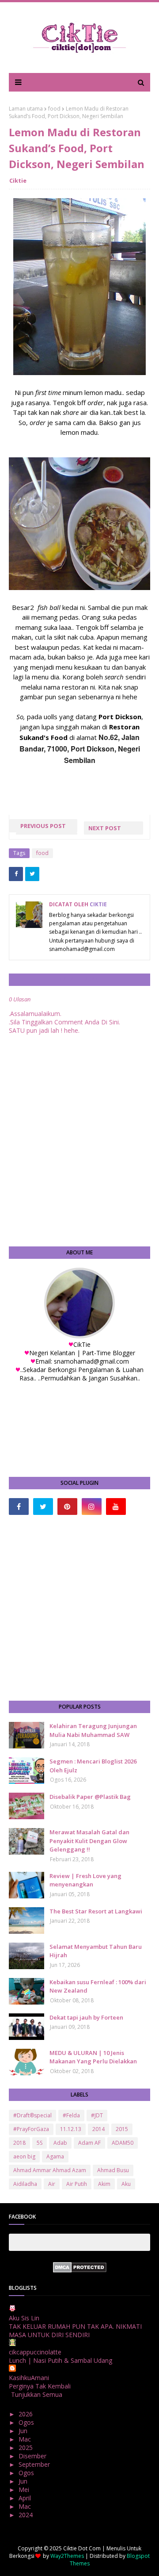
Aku (126, 2184)
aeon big (24, 2156)
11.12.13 (71, 2129)
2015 (122, 2129)
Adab (60, 2143)
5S (40, 2143)
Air (52, 2184)
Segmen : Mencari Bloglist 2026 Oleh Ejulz (93, 1766)
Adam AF (89, 2143)
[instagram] (92, 1506)
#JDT (97, 2115)
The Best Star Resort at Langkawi (96, 1911)
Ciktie (18, 180)
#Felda (71, 2115)
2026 (26, 2414)
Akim (104, 2184)
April (26, 2498)
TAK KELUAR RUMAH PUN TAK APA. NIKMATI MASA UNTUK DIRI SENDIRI (75, 2331)
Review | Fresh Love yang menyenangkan (85, 1880)
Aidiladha (25, 2184)
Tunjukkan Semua (37, 2394)
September (35, 2464)
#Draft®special (32, 2115)
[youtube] (116, 1506)
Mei (25, 2490)
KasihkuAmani (29, 2378)
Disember (33, 2456)
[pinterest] (67, 1506)
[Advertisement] (79, 1608)
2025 (26, 2448)
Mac (26, 2439)
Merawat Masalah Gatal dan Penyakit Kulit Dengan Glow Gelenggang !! (89, 1841)
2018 (19, 2143)
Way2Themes (67, 2556)
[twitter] (43, 1506)
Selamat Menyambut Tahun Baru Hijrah (96, 1951)
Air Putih (77, 2184)
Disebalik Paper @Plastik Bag (90, 1797)
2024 (26, 2515)
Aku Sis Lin (24, 2318)
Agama (55, 2156)
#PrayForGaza (31, 2129)
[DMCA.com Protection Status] (80, 2270)
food (54, 109)
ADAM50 (123, 2143)
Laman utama (26, 109)
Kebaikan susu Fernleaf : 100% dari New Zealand (98, 1986)
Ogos (27, 2422)
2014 (98, 2129)
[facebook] (19, 1506)
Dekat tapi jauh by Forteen (86, 2017)
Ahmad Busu (113, 2170)
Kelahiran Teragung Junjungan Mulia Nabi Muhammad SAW (93, 1730)
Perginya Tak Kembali (40, 2386)
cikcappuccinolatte (35, 2352)
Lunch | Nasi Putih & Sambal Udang (61, 2360)
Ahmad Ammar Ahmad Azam (50, 2170)
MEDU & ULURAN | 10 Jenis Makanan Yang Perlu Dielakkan (93, 2057)
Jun (24, 2431)
